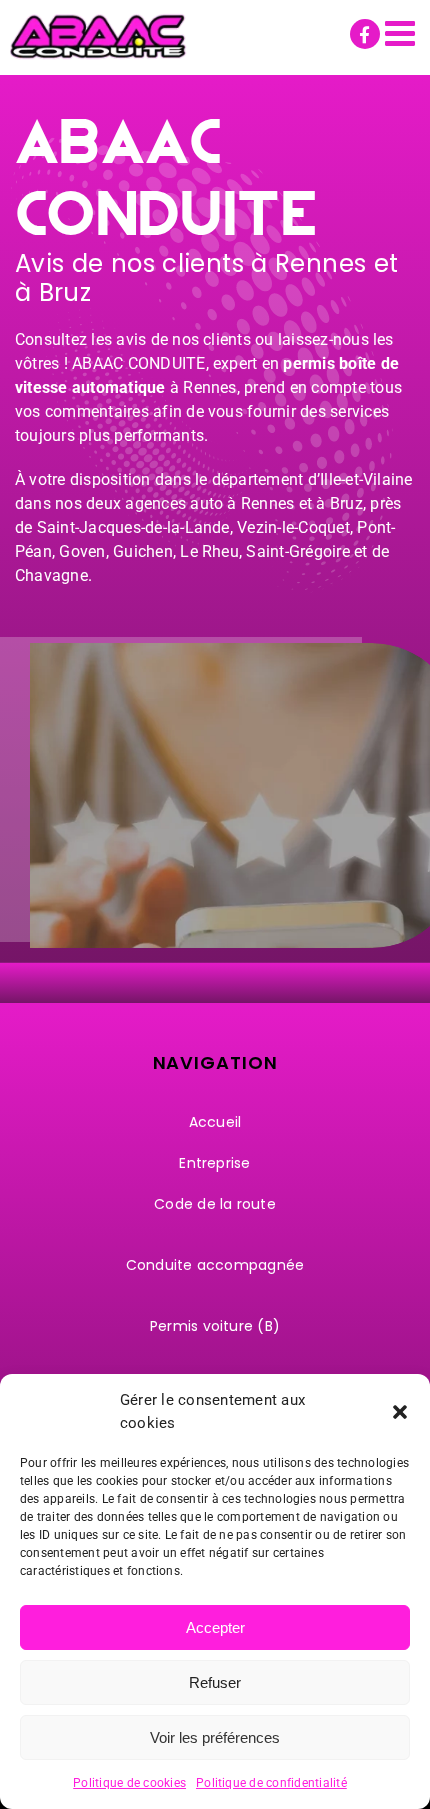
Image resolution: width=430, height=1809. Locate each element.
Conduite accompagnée (215, 1265)
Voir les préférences (215, 1737)
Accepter (215, 1627)
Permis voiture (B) (215, 1326)
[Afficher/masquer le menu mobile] (402, 32)
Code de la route (215, 1204)
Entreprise (214, 1163)
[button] (400, 1412)
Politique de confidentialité (271, 1783)
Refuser (215, 1682)
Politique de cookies (129, 1783)
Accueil (215, 1122)
